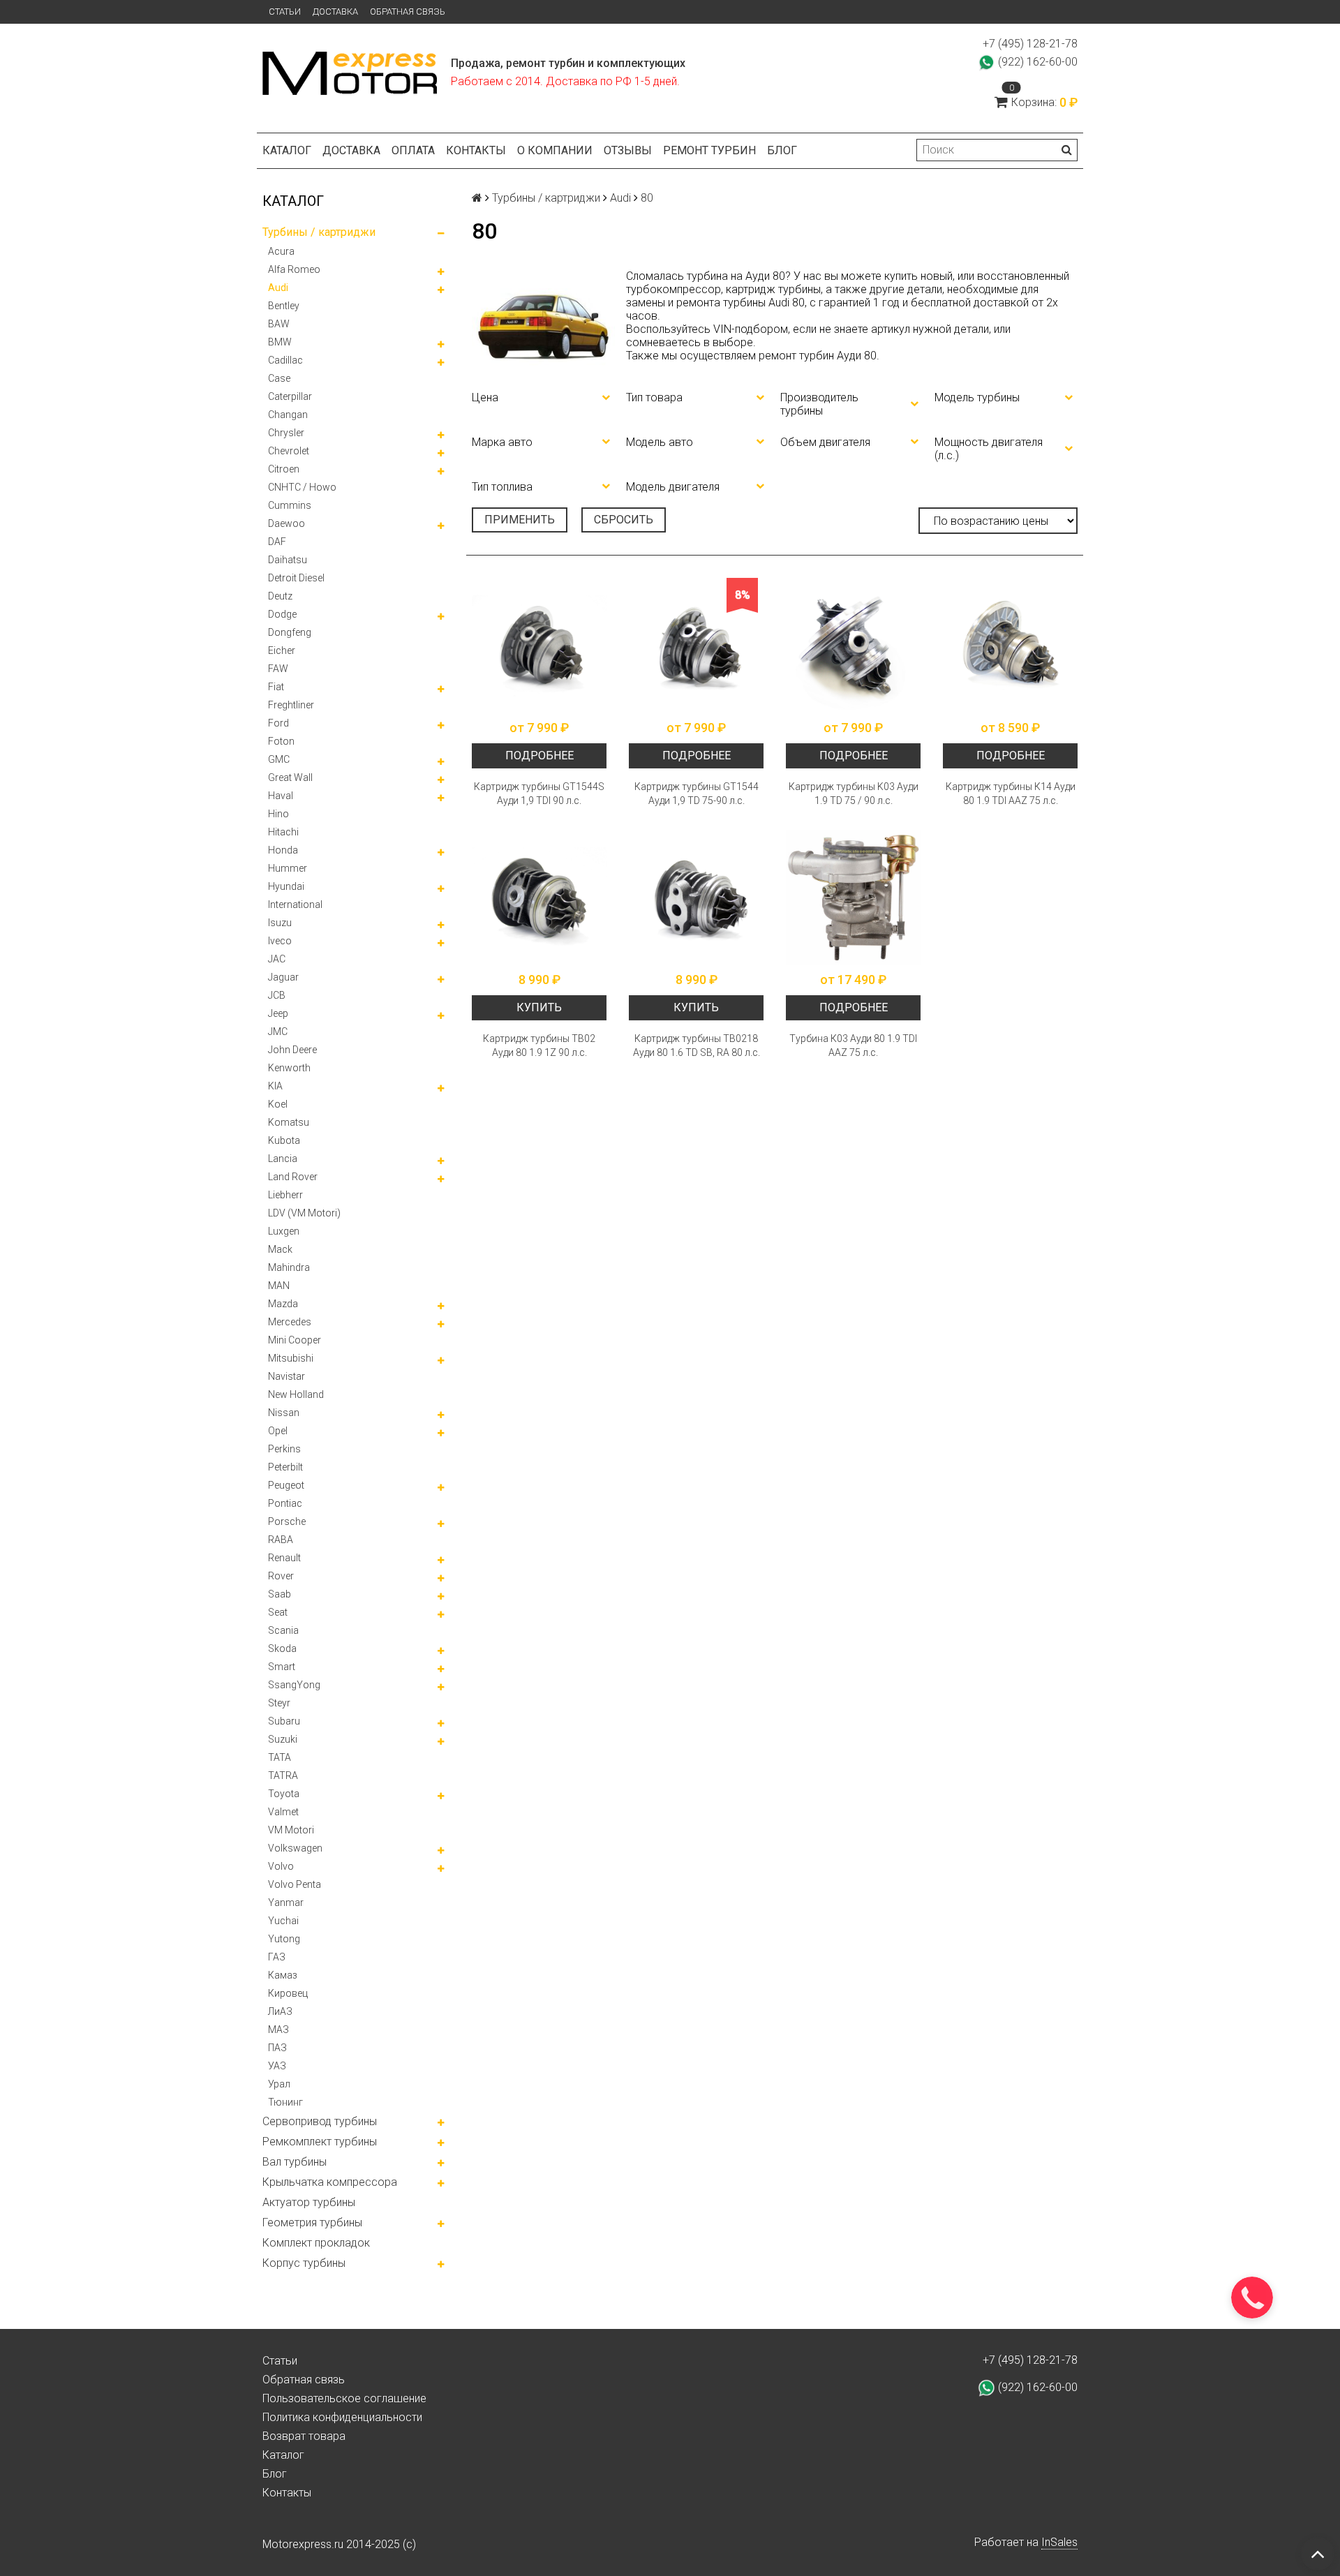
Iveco (280, 941)
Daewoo (286, 523)
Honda (283, 850)
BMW (280, 342)
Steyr (279, 1703)
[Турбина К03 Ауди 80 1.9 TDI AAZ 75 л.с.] (853, 897)
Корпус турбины (304, 2263)
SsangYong (294, 1685)
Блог (782, 150)
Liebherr (285, 1195)
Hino (278, 814)
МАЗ (278, 2030)
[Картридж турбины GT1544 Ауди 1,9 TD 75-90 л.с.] (696, 645)
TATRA (283, 1775)
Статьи (285, 12)
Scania (283, 1630)
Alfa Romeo (294, 269)
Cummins (290, 505)
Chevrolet (289, 451)
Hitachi (283, 832)
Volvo (281, 1866)
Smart (282, 1667)
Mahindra (289, 1267)
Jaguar (283, 977)
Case (279, 378)
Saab (280, 1594)
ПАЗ (277, 2048)
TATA (280, 1757)
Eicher (282, 650)
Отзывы (628, 150)
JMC (278, 1032)
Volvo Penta (295, 1884)
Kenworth (289, 1068)
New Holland (296, 1394)
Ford (278, 723)
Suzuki (283, 1739)
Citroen (284, 469)
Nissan (284, 1413)
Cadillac (285, 360)
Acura (281, 251)
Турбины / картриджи (319, 232)
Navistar (286, 1376)
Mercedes (290, 1322)
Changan (288, 415)
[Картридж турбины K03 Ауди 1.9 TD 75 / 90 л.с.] (853, 645)
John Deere (292, 1050)
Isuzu (280, 923)
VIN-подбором (751, 329)
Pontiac (285, 1503)
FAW (278, 669)
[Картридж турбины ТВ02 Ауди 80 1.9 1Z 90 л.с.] (539, 897)
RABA (281, 1540)
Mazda (283, 1304)
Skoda (282, 1648)
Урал (279, 2084)
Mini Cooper (295, 1340)
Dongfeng (290, 632)
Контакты (476, 150)
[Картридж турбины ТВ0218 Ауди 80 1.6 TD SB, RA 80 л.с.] (696, 897)
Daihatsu (288, 560)
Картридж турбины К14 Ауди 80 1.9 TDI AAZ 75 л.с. (1011, 794)
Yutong (284, 1939)
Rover (281, 1576)
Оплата (413, 150)
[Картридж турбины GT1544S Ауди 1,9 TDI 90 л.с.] (539, 645)
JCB (277, 995)
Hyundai (286, 886)
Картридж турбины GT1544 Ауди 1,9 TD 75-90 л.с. (697, 794)
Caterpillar (290, 396)
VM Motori (291, 1830)
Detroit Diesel (296, 578)
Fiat (276, 687)
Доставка (335, 12)
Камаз (283, 1975)
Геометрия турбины (312, 2223)
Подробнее (539, 755)
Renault (284, 1558)
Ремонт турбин (709, 150)
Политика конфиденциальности (342, 2417)
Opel (278, 1431)
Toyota (284, 1794)
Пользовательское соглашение (344, 2398)
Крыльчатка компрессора (330, 2182)
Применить (520, 520)
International (295, 904)
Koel (278, 1104)
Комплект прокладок (316, 2243)
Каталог (287, 150)
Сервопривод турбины (320, 2121)
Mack (280, 1249)
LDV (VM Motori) (304, 1213)
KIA (275, 1086)
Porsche (287, 1521)
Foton (281, 741)
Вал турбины (295, 2162)
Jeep (278, 1013)
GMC (279, 759)
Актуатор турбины (309, 2202)
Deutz (280, 596)
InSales (1059, 2542)
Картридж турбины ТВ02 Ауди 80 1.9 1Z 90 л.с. (539, 1045)
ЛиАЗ (280, 2011)
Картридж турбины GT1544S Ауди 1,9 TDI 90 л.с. (539, 794)
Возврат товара (304, 2436)
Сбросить (624, 520)
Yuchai (283, 1921)
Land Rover (293, 1177)
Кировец (288, 1993)
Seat (278, 1612)
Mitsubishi (291, 1358)
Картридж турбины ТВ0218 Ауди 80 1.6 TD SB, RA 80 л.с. (697, 1045)
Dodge (282, 614)
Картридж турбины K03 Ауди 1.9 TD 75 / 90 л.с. (854, 794)
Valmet (283, 1812)
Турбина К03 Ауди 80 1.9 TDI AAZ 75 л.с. (853, 1045)
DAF (277, 542)
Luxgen (284, 1231)
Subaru (284, 1721)
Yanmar (286, 1903)
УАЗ (277, 2066)
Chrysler (286, 433)
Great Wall (290, 777)
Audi (278, 288)
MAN (279, 1286)
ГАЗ (277, 1957)
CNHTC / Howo (302, 487)
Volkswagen (295, 1848)
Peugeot (286, 1485)
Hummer (288, 868)
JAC (277, 959)
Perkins (284, 1449)
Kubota (284, 1140)
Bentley (284, 306)
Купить (539, 1007)
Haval (281, 796)
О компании (555, 150)
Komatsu (289, 1122)
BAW (279, 324)
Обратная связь (408, 12)
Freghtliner (291, 705)
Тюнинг (285, 2102)
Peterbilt (285, 1467)
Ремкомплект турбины (320, 2142)
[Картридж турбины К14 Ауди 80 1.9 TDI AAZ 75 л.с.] (1010, 645)
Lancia (283, 1159)
